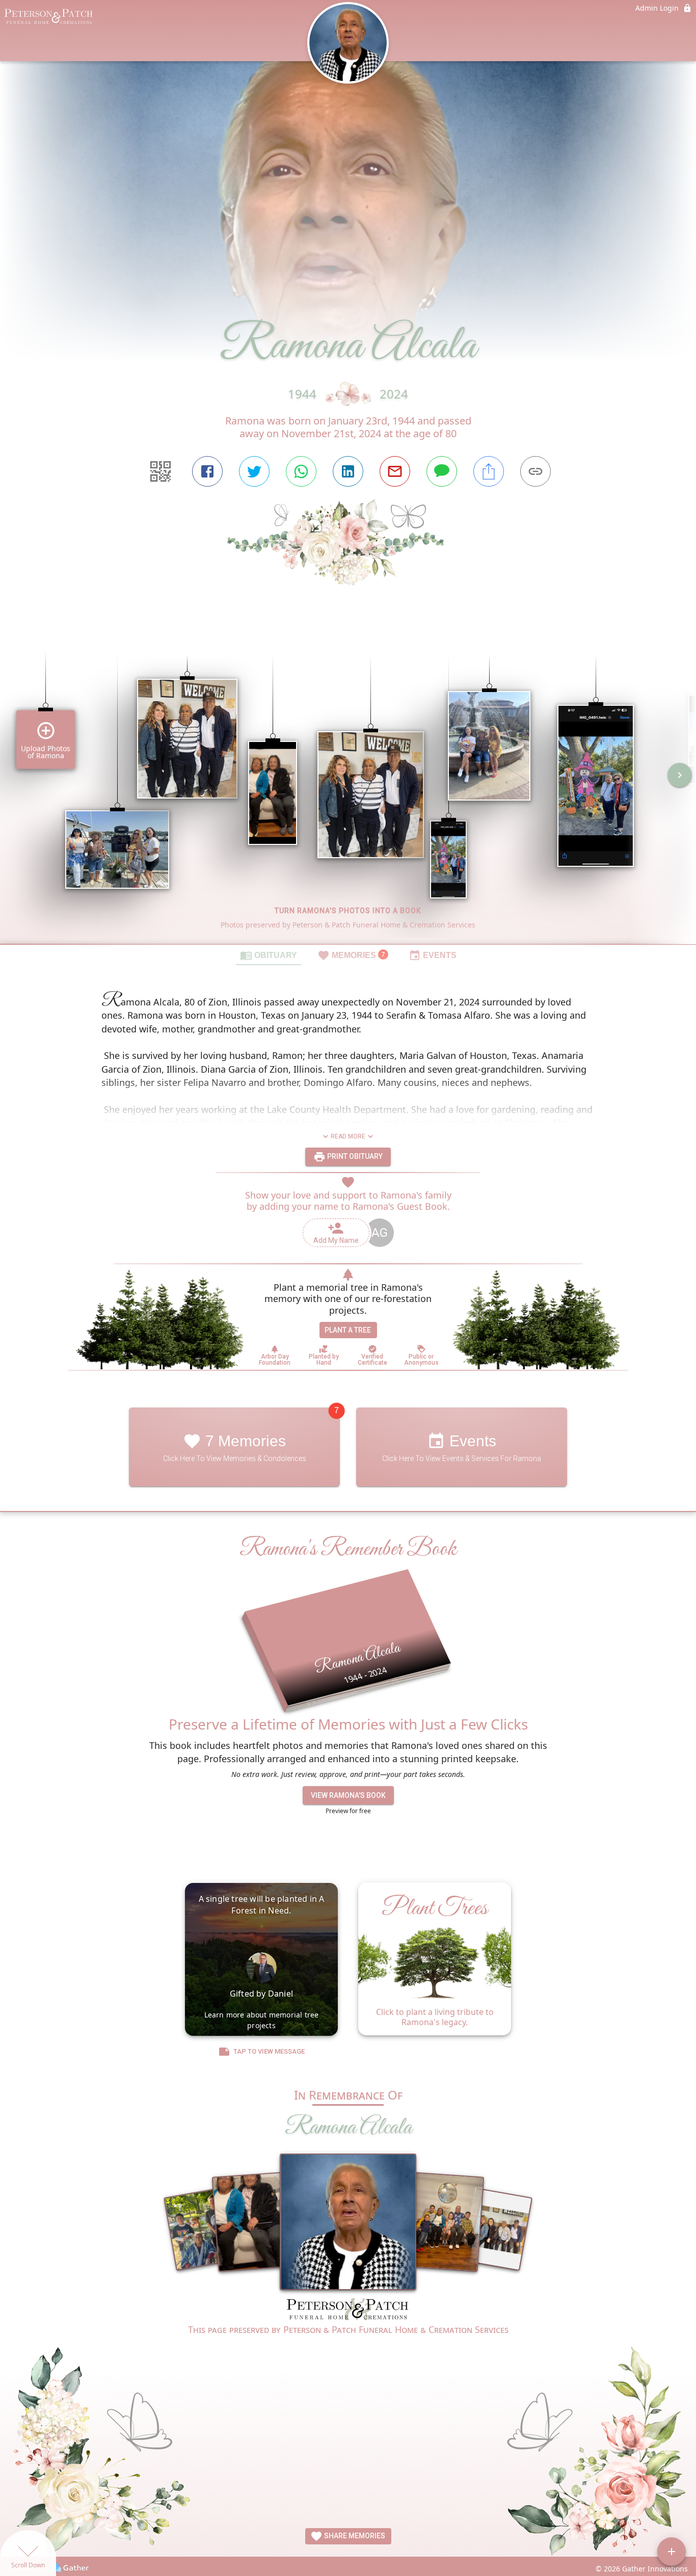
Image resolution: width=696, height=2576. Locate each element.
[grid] (348, 782)
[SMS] (442, 471)
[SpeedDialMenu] (672, 2552)
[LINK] (536, 471)
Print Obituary (354, 1156)
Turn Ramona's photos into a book (348, 911)
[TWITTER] (254, 471)
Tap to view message (269, 2051)
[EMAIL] (395, 471)
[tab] (269, 955)
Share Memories (354, 2536)
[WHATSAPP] (301, 471)
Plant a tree (348, 1330)
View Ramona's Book (348, 1795)
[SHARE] (489, 471)
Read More (348, 1136)
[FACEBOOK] (207, 471)
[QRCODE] (160, 471)
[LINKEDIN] (348, 471)
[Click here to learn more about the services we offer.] (348, 2311)
